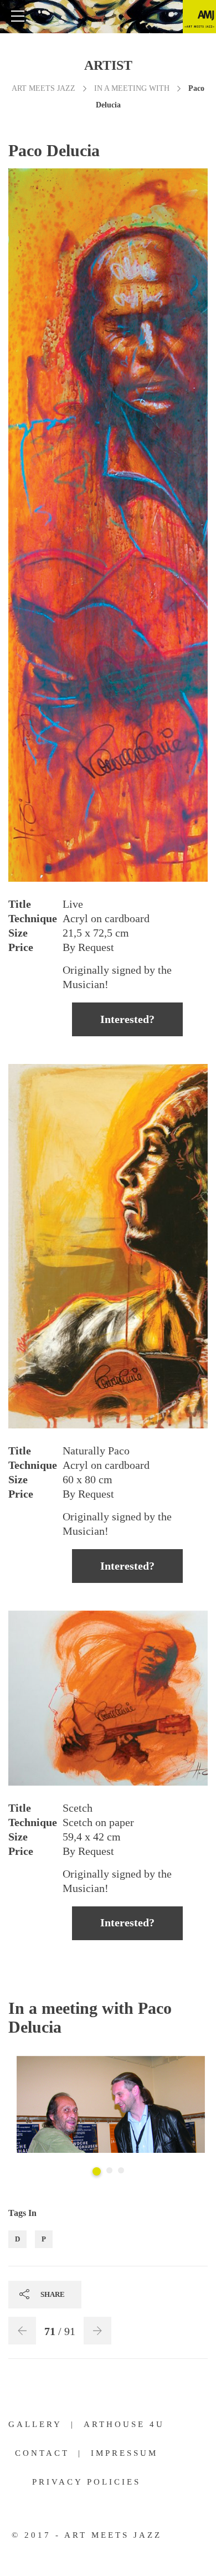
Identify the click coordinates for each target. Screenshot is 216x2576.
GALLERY (35, 2424)
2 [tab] (109, 2170)
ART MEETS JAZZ (43, 88)
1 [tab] (97, 2171)
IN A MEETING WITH (132, 88)
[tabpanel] (111, 2106)
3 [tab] (121, 2170)
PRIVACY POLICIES (86, 2482)
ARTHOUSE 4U (124, 2424)
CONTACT (42, 2453)
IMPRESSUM (124, 2453)
